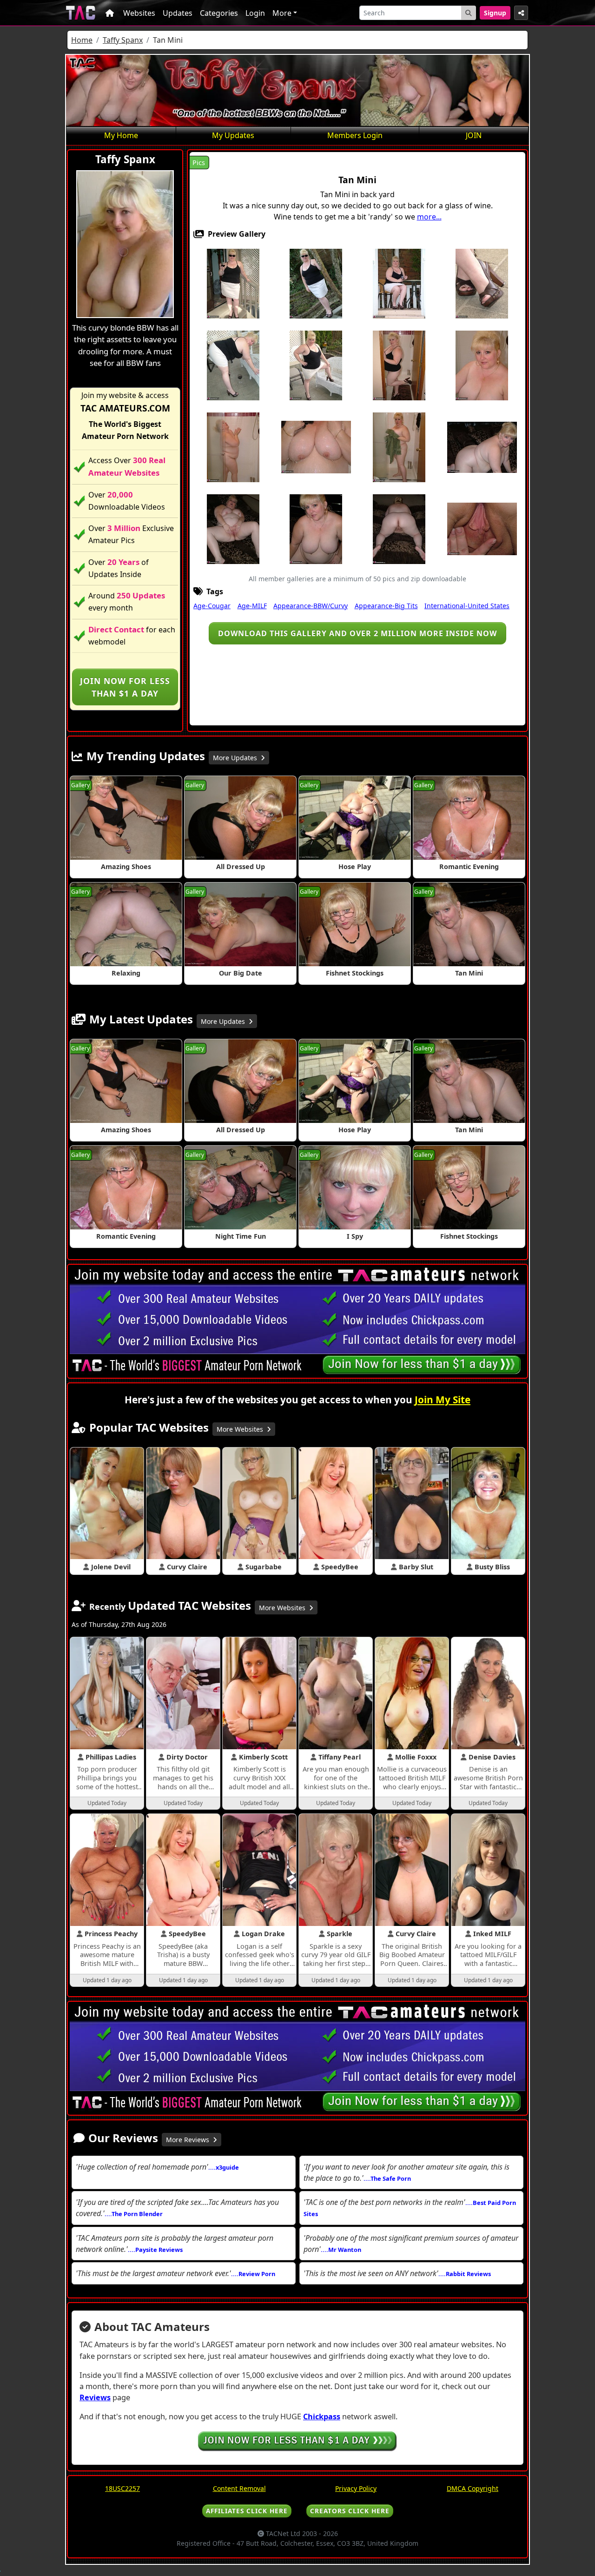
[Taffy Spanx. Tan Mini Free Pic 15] (482, 446)
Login (255, 13)
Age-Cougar (212, 606)
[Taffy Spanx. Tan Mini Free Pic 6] (233, 365)
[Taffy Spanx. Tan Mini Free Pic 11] (233, 446)
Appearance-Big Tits (386, 606)
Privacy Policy (356, 2488)
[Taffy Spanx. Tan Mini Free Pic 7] (316, 365)
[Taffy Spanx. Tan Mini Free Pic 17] (233, 528)
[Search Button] (469, 13)
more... (429, 217)
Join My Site (443, 1400)
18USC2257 (122, 2488)
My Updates (233, 135)
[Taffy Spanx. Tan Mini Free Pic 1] (233, 283)
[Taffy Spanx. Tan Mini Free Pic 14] (399, 446)
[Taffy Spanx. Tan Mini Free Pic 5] (482, 283)
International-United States (467, 606)
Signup (495, 13)
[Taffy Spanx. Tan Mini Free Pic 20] (482, 528)
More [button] (282, 13)
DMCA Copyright (473, 2488)
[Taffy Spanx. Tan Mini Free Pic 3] (399, 283)
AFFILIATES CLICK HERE (247, 2511)
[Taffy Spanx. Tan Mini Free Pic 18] (316, 528)
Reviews (95, 2397)
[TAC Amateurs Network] (81, 13)
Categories (219, 13)
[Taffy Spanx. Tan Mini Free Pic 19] (399, 528)
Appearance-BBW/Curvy (311, 606)
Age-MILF (252, 606)
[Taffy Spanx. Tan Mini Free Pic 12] (316, 446)
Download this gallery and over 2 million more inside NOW (357, 633)
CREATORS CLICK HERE (350, 2511)
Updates (178, 13)
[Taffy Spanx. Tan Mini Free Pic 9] (399, 365)
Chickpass (322, 2417)
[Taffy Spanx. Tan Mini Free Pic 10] (482, 365)
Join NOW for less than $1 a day (125, 687)
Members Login (355, 135)
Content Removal (239, 2488)
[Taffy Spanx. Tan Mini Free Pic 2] (316, 283)
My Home (121, 135)
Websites (139, 13)
